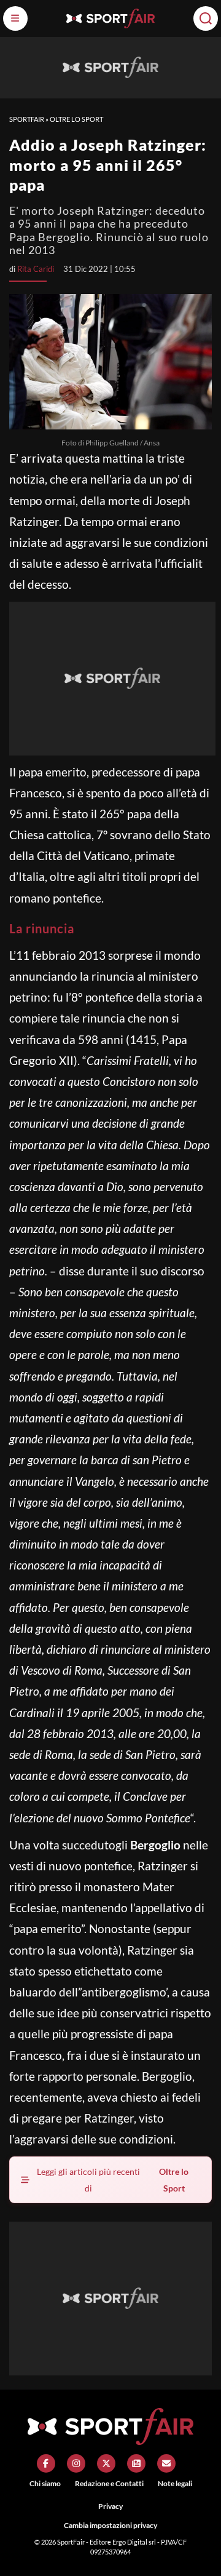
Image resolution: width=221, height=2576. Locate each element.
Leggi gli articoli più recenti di (113, 2180)
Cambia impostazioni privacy (110, 2525)
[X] (106, 2463)
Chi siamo (45, 2483)
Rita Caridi (36, 269)
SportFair (27, 119)
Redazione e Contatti (109, 2483)
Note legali (175, 2483)
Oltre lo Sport (76, 119)
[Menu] (15, 18)
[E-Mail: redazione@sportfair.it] (166, 2463)
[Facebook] (46, 2463)
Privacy (110, 2506)
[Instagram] (76, 2463)
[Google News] (136, 2463)
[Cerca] (206, 18)
